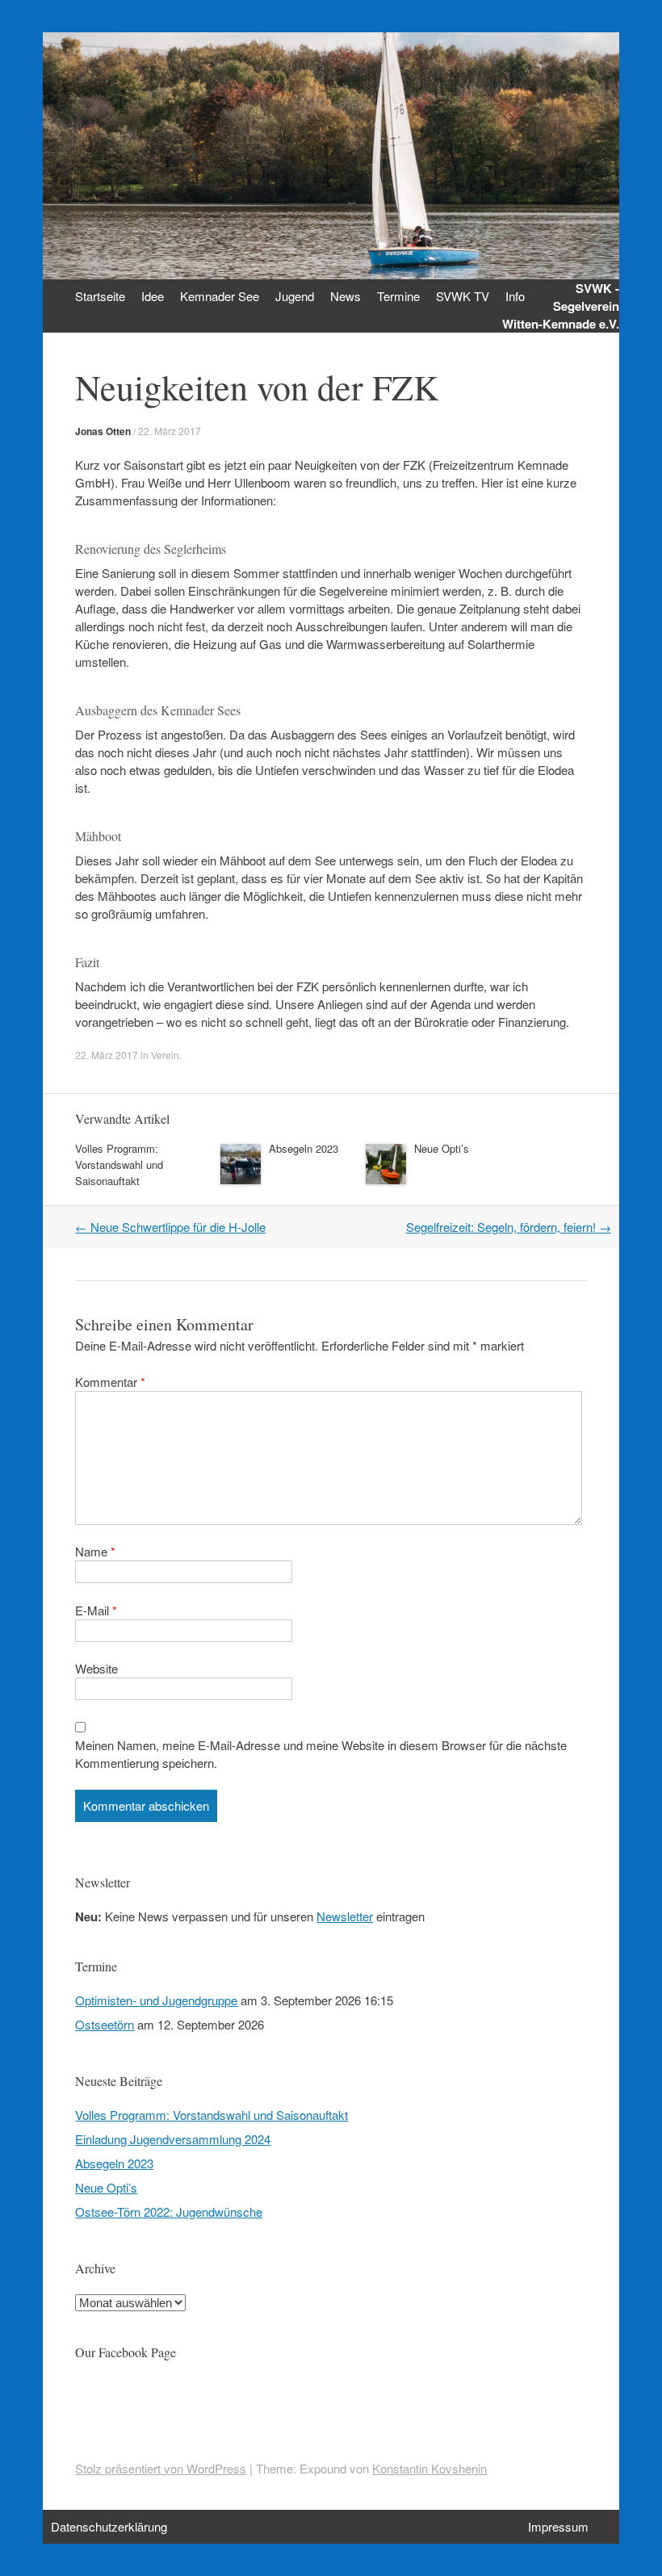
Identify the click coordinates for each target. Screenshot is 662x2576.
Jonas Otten (103, 431)
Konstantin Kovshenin (429, 2468)
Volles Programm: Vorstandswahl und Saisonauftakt (119, 1164)
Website (96, 1668)
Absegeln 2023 (304, 1148)
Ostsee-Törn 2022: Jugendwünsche (169, 2212)
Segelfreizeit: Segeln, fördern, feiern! (509, 1227)
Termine (398, 296)
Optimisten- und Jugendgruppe (156, 2000)
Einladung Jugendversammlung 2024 (173, 2139)
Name (95, 1551)
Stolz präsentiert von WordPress (161, 2468)
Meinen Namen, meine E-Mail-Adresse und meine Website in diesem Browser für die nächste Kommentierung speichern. (321, 1754)
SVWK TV (463, 296)
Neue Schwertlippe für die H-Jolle (170, 1227)
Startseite (100, 296)
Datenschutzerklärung (109, 2526)
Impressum (558, 2526)
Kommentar (110, 1382)
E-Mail (96, 1610)
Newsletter (345, 1916)
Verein (165, 1055)
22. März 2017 (170, 431)
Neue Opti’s (442, 1148)
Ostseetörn (105, 2024)
